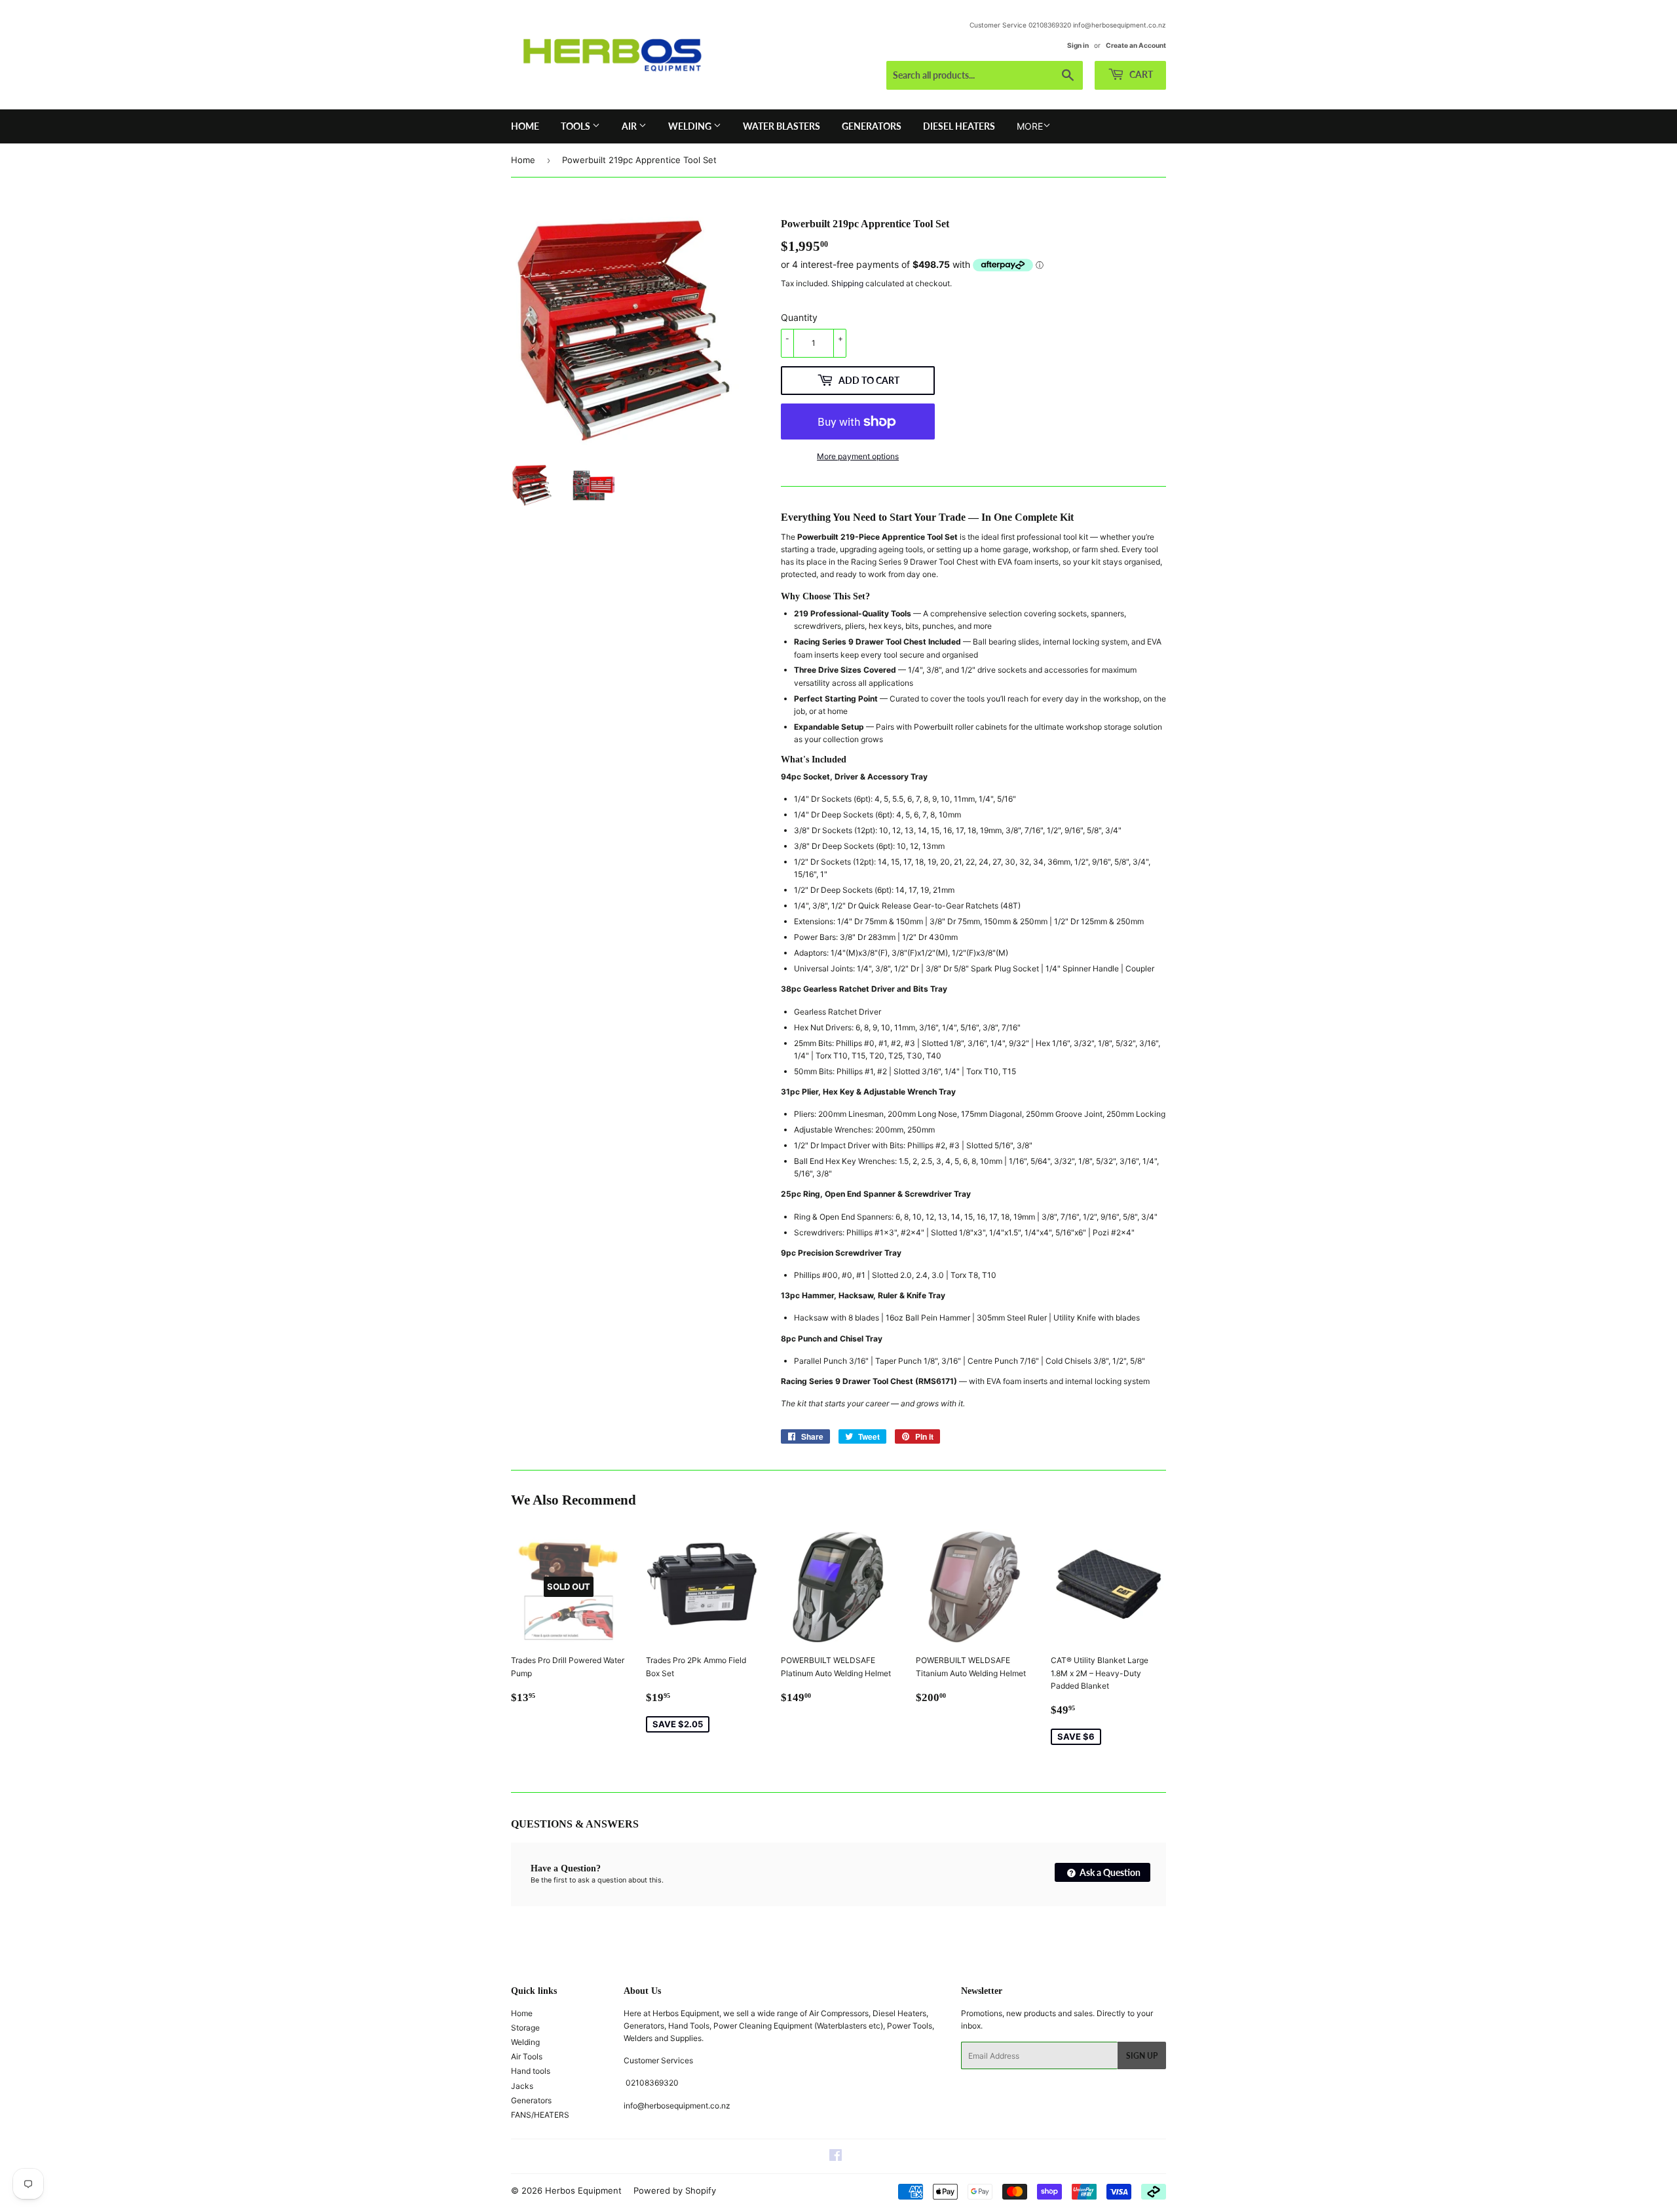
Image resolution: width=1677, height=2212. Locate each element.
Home (525, 126)
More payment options (858, 456)
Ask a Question (1109, 1872)
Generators (872, 126)
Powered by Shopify (675, 2190)
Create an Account (1136, 45)
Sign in (1078, 45)
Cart (1140, 74)
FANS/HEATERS (540, 2115)
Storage (525, 2028)
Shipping (847, 283)
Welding (691, 126)
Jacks (522, 2086)
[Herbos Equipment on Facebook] (836, 2157)
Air (630, 126)
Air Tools (527, 2056)
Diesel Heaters (959, 126)
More (1030, 126)
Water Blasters (782, 126)
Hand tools (531, 2071)
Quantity (799, 317)
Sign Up (1142, 2056)
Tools (576, 126)
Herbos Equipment (583, 2190)
